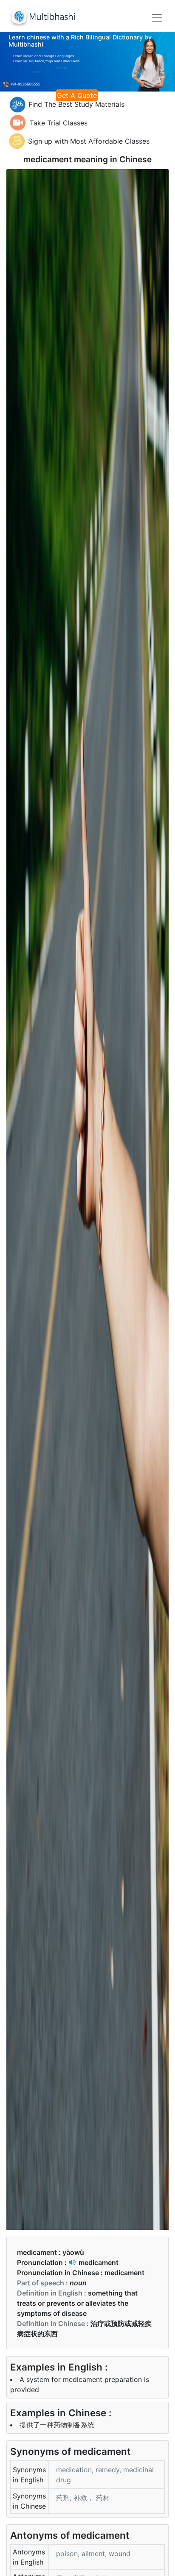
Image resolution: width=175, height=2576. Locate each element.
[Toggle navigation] (157, 18)
